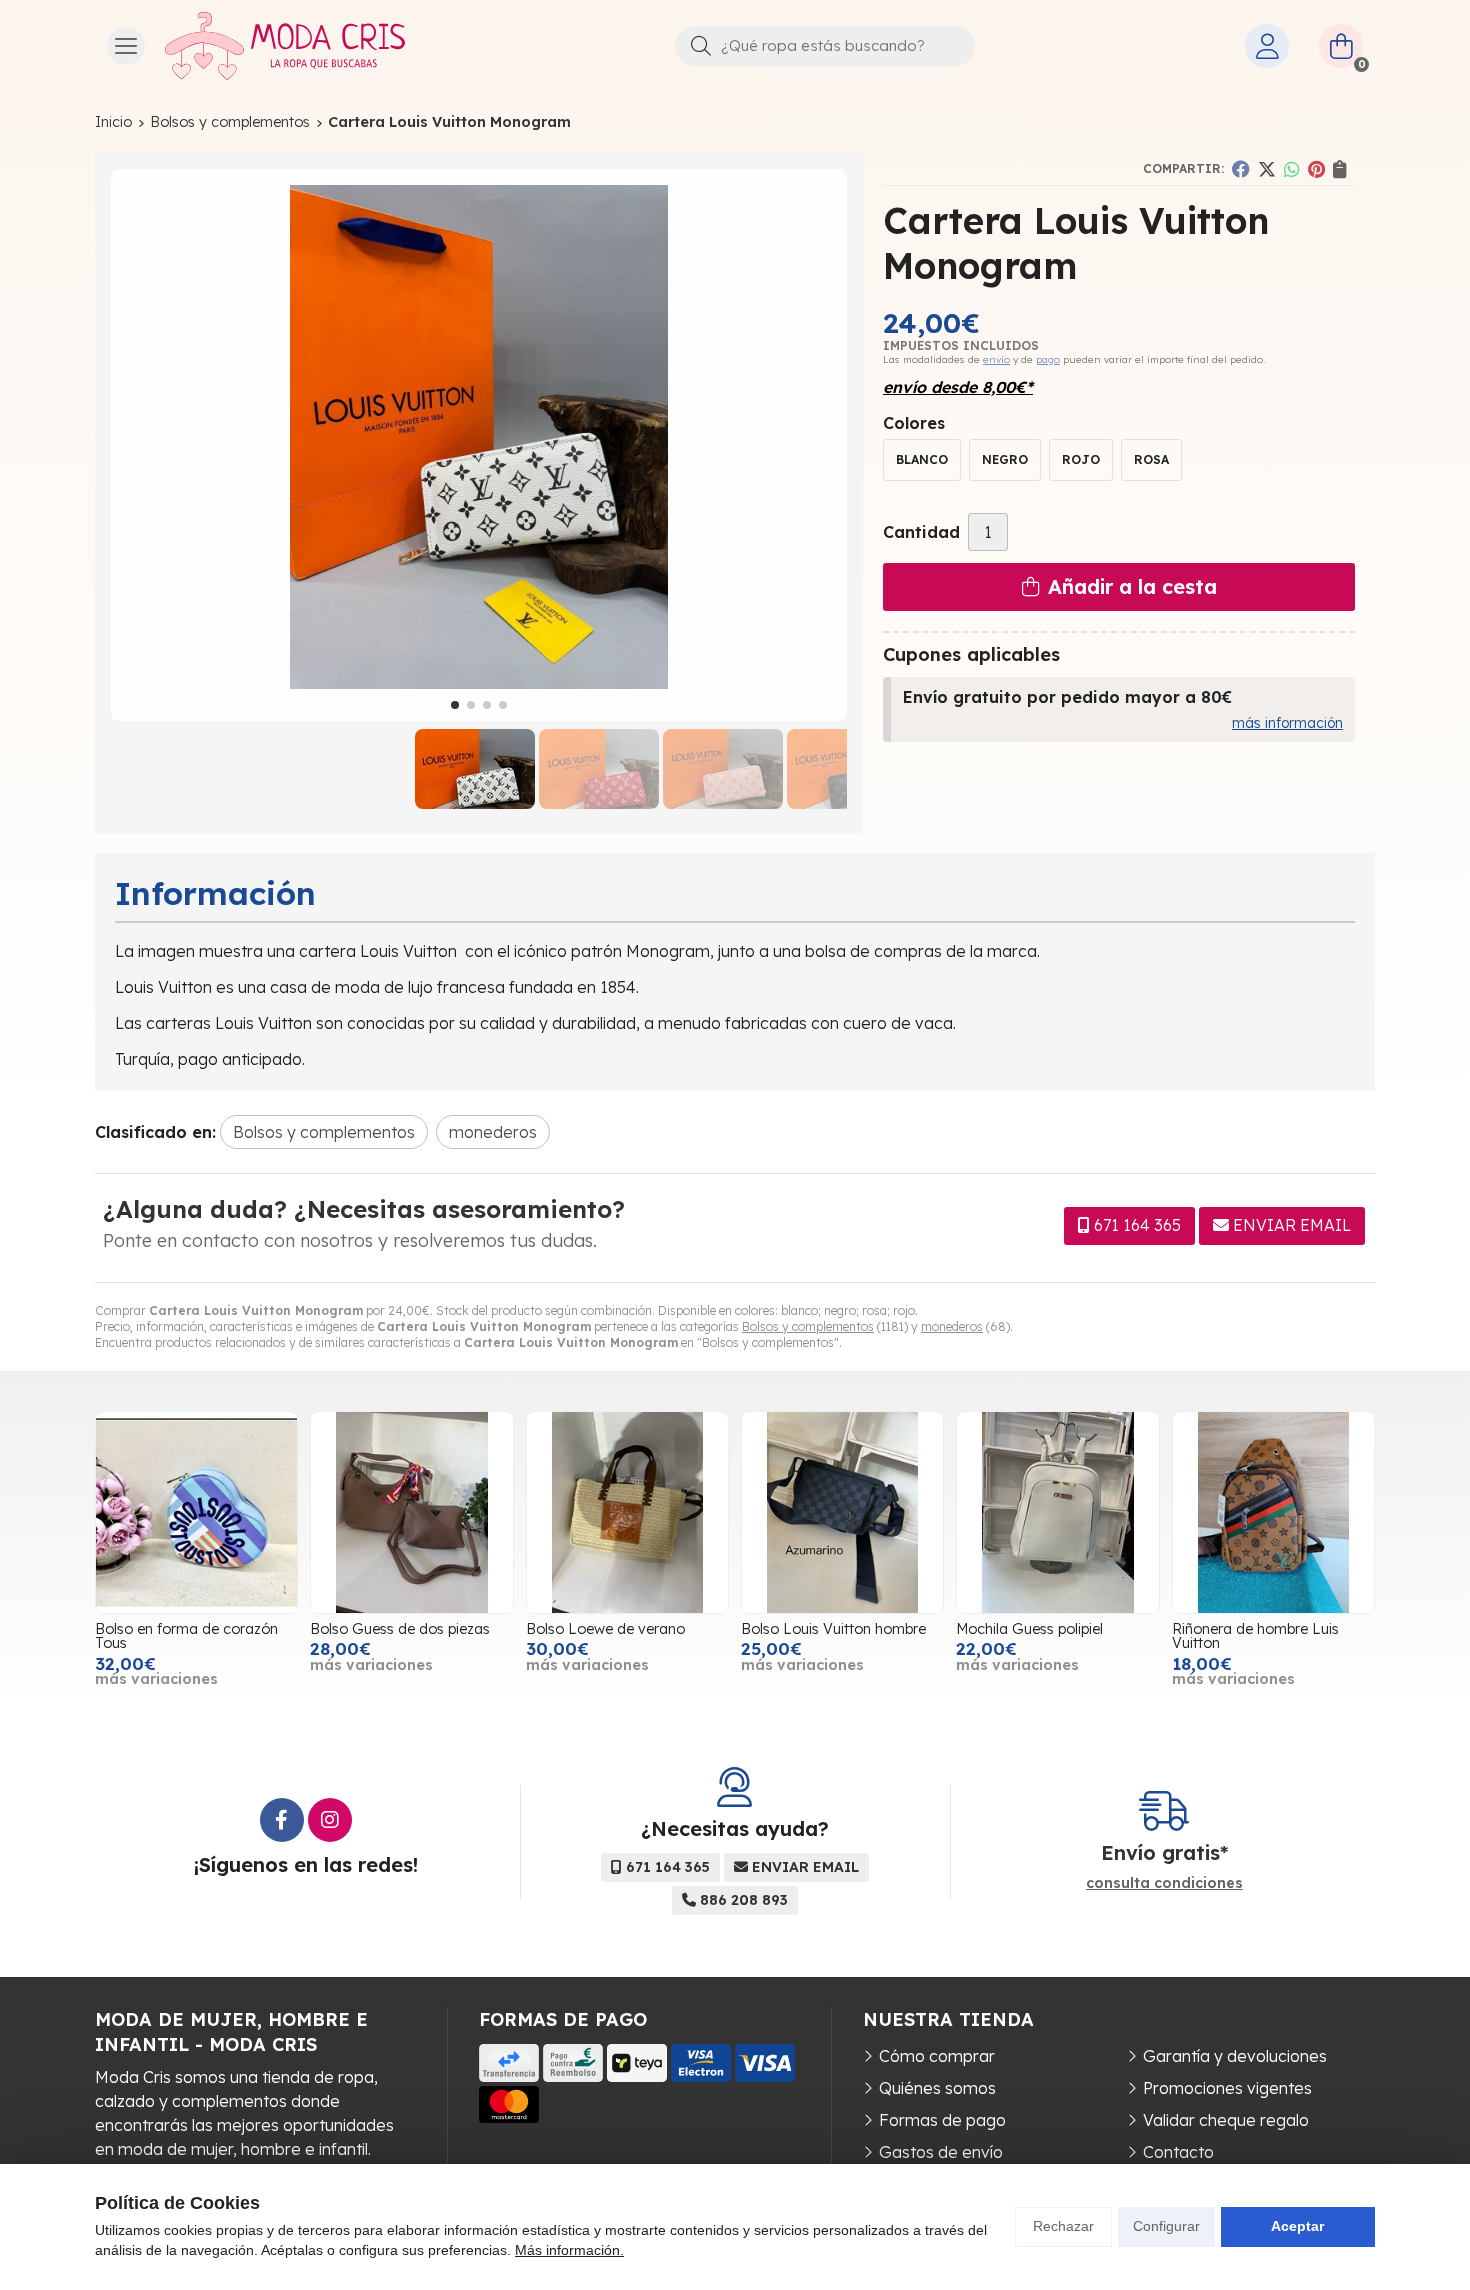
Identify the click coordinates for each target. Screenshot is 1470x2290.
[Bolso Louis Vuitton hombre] (842, 1512)
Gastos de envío (941, 2152)
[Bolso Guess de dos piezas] (411, 1512)
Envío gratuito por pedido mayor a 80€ (1067, 697)
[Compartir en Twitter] (1267, 169)
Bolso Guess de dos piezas (400, 1629)
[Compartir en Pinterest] (1316, 169)
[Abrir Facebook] (282, 1820)
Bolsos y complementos (808, 1326)
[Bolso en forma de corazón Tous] (196, 1512)
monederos (952, 1326)
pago (1048, 359)
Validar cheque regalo (1226, 2120)
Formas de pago (942, 2120)
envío (996, 359)
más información (1287, 723)
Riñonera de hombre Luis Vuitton (1255, 1636)
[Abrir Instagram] (330, 1820)
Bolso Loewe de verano (605, 1629)
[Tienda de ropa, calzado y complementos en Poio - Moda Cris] (285, 46)
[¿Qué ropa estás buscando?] (825, 45)
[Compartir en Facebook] (1241, 169)
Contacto (1178, 2152)
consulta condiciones (1164, 1883)
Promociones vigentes (1227, 2088)
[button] (455, 705)
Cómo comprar (937, 2056)
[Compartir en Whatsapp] (1292, 169)
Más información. (569, 2250)
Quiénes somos (937, 2088)
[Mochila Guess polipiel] (1057, 1512)
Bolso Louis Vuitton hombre (833, 1629)
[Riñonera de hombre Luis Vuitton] (1273, 1512)
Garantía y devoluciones (1235, 2056)
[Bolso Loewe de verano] (627, 1512)
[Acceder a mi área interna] (1267, 46)
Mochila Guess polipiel (1029, 1629)
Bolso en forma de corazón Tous (186, 1636)
